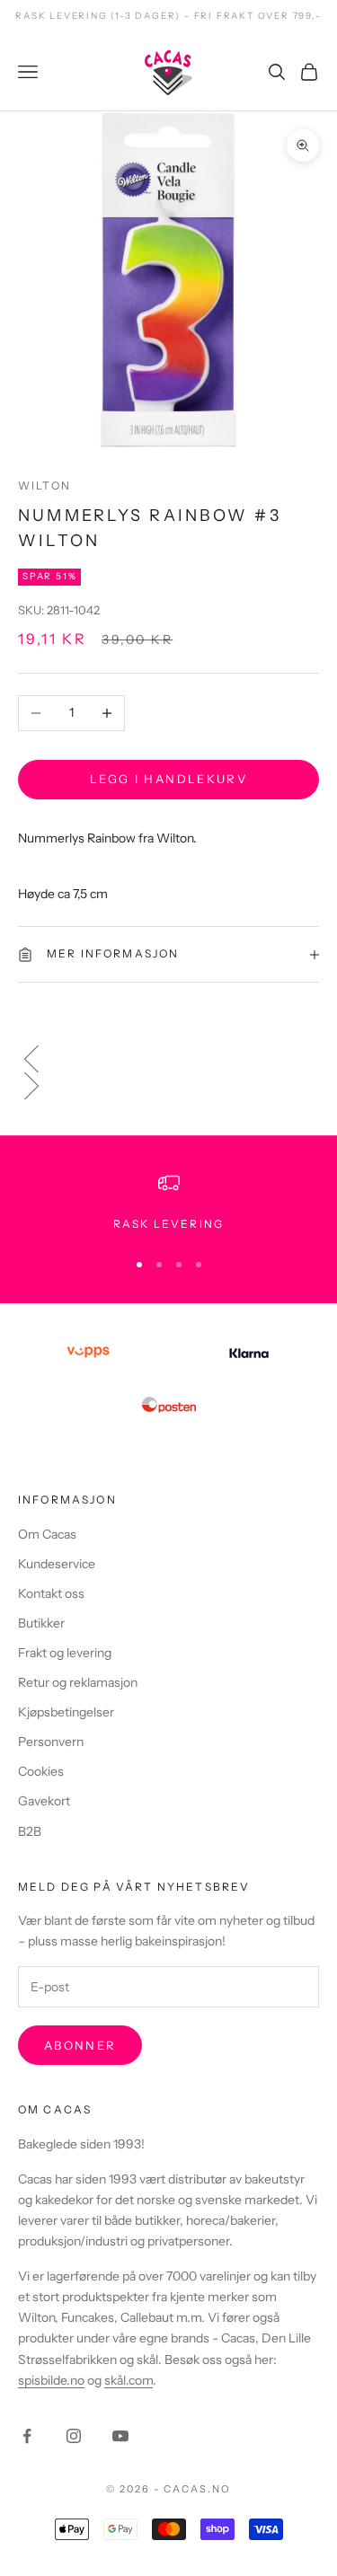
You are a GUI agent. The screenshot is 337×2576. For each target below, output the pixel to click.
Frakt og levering (65, 1653)
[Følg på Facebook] (27, 2436)
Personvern (51, 1742)
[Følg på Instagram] (74, 2436)
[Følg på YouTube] (120, 2436)
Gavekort (44, 1801)
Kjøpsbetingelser (66, 1712)
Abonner (80, 2045)
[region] (168, 1203)
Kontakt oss (51, 1593)
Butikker (41, 1623)
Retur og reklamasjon (78, 1682)
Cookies (41, 1771)
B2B (30, 1831)
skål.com (129, 2380)
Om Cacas (47, 1534)
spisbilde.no (51, 2380)
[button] (168, 1059)
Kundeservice (57, 1564)
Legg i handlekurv (168, 779)
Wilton (44, 485)
